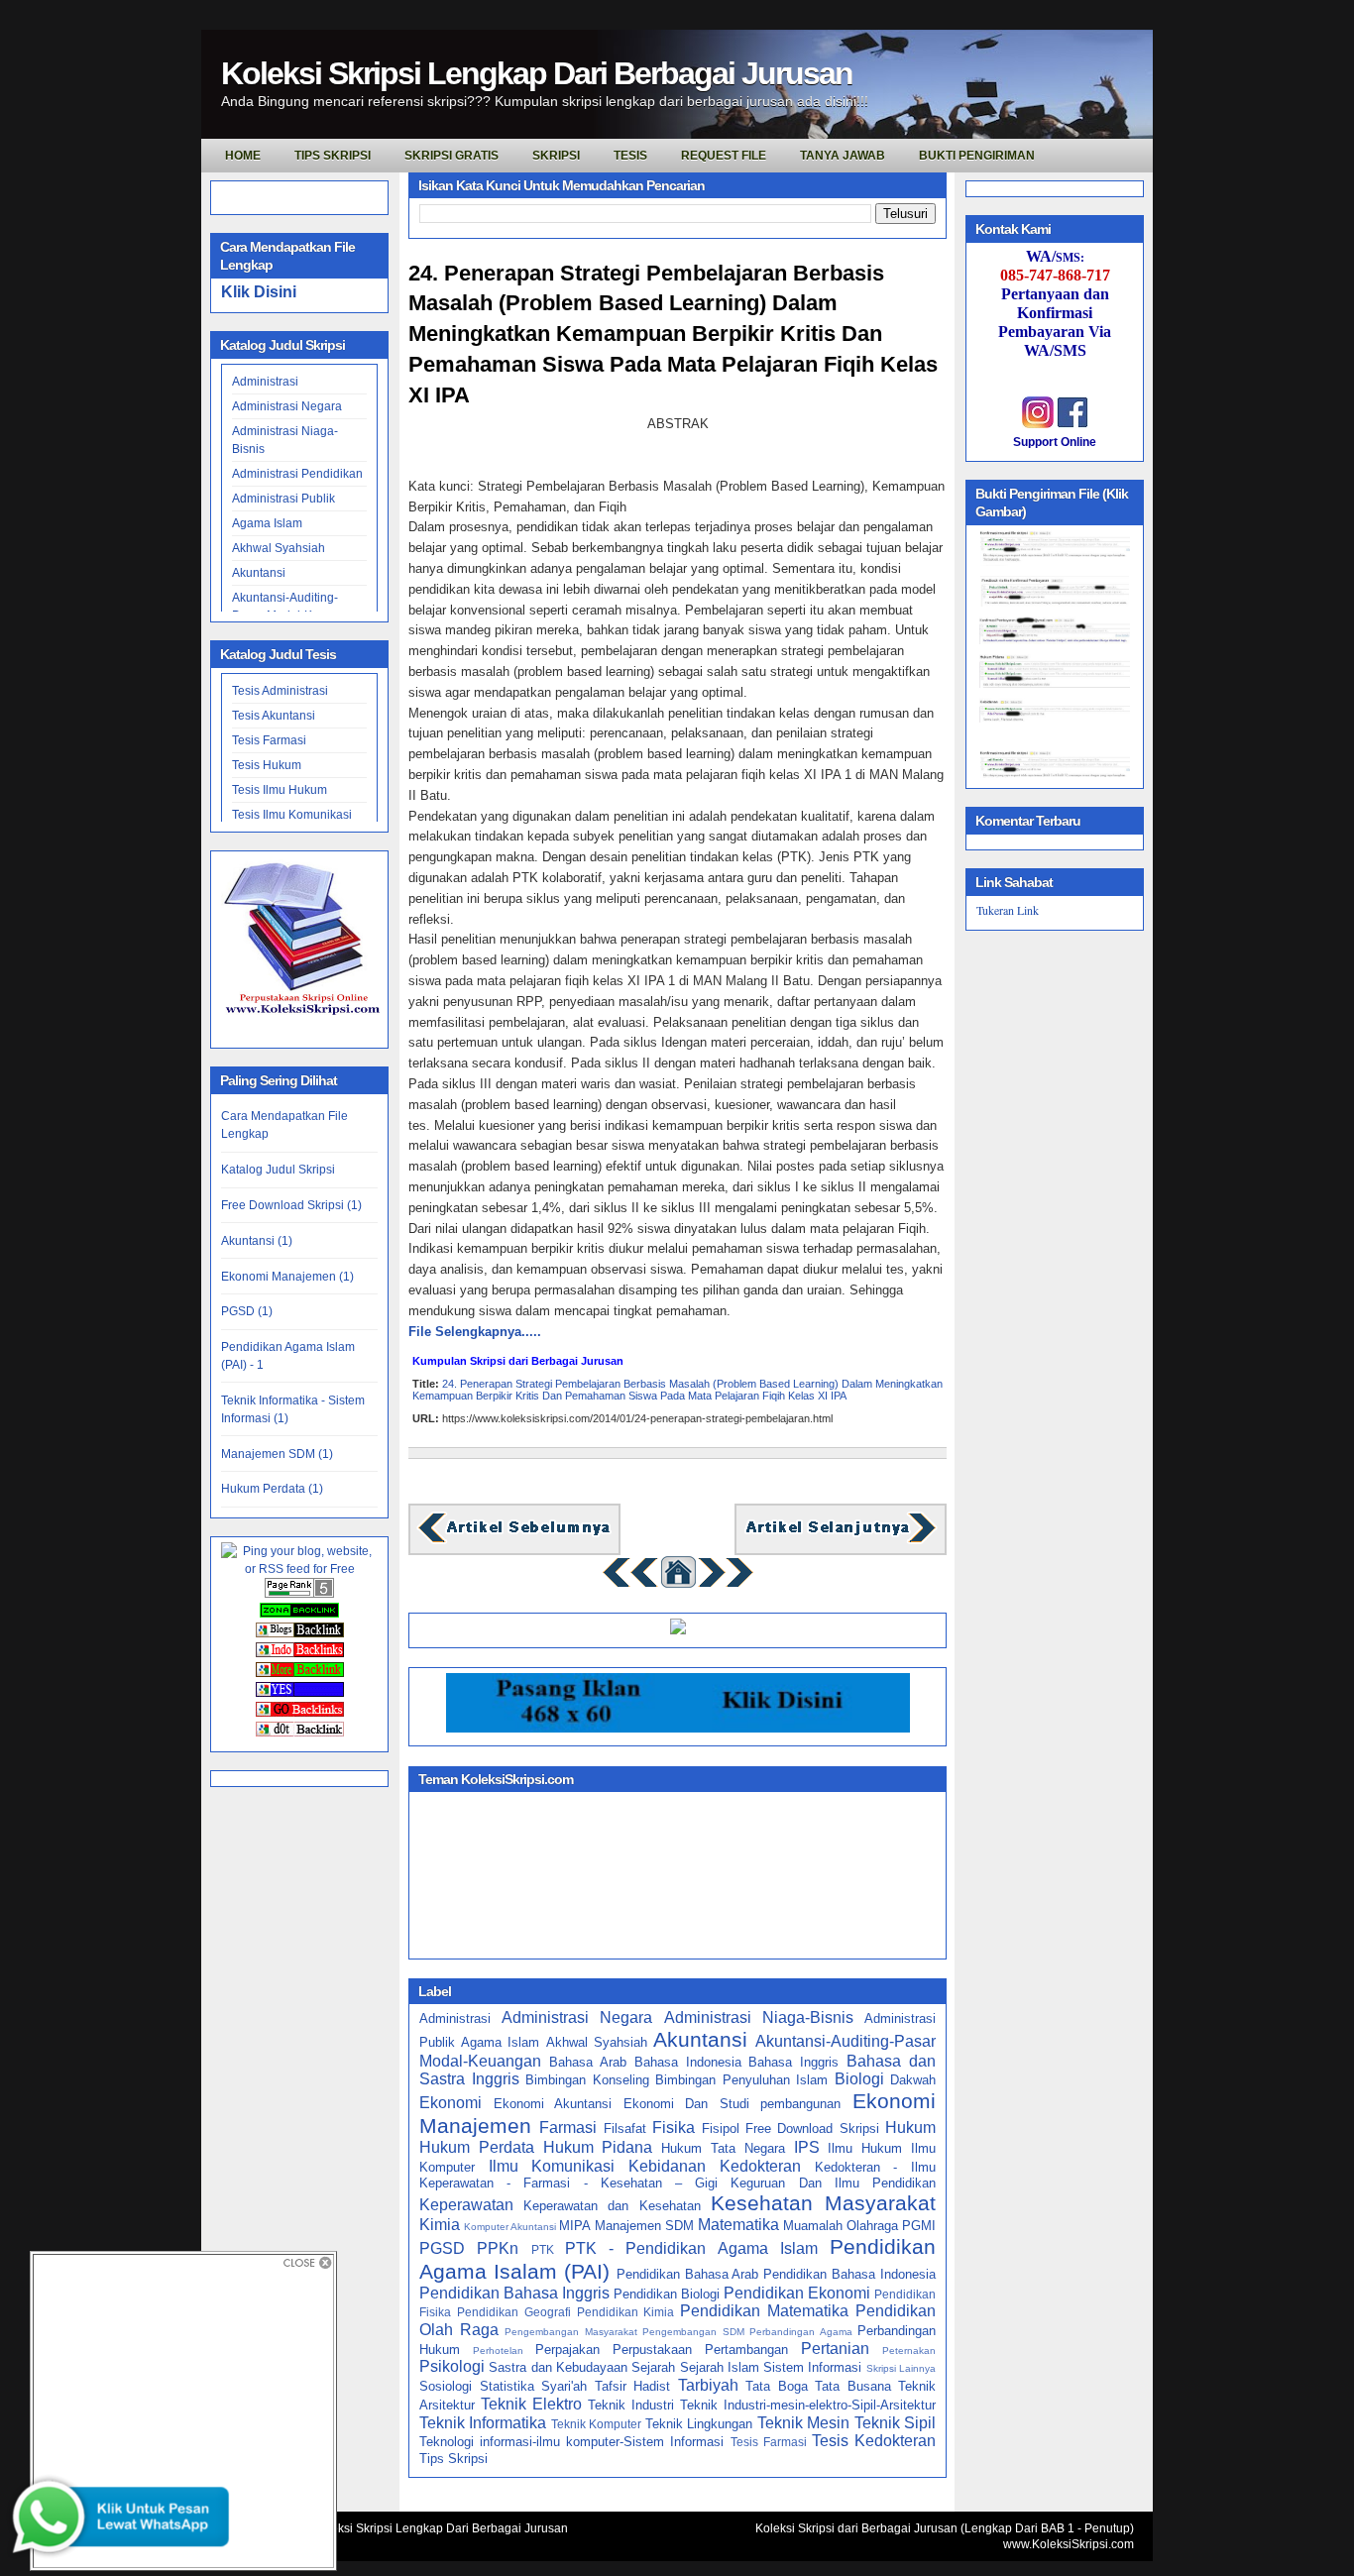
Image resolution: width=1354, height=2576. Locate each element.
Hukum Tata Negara (723, 2148)
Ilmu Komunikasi (552, 2166)
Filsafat (625, 2128)
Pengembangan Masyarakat (571, 2332)
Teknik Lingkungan (699, 2424)
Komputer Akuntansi (510, 2227)
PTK (543, 2249)
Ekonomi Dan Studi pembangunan (733, 2104)
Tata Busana (853, 2386)
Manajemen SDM (644, 2226)
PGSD (442, 2248)
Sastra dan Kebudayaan (558, 2367)
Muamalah (813, 2226)
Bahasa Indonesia (688, 2062)
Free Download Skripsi (812, 2128)
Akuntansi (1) (257, 1241)
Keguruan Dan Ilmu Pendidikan (833, 2183)
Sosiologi (446, 2386)
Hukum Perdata (477, 2147)
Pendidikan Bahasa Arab (688, 2274)
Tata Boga (777, 2386)
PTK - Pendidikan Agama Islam (691, 2248)
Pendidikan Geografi (514, 2312)
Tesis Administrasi (280, 691)
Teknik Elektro (531, 2404)
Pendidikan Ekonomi (797, 2293)
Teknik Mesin (803, 2423)
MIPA (575, 2226)
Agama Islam (267, 523)
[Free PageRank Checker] (299, 1594)
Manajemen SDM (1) (277, 1454)
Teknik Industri (631, 2405)
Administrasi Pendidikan (297, 474)
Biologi (859, 2079)
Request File (724, 156)
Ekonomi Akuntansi (553, 2104)
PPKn (498, 2248)
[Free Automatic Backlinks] (299, 1614)
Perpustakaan (652, 2350)
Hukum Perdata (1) (272, 1489)
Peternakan (909, 2351)
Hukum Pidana (598, 2147)
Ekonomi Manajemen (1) (287, 1277)
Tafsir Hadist (633, 2386)
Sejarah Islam (720, 2367)
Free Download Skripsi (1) (291, 1205)
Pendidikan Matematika (764, 2311)
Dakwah (913, 2080)
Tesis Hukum (267, 765)
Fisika (674, 2128)
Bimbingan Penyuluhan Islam (741, 2080)
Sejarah (653, 2367)
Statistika (507, 2386)
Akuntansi (259, 573)
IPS (807, 2147)
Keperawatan (466, 2205)
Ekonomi (451, 2103)
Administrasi (265, 382)
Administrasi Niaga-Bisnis (759, 2017)
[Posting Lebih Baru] (514, 1541)
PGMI (919, 2226)
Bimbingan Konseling (587, 2080)
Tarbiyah (708, 2385)
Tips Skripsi (333, 156)
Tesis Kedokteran (874, 2441)
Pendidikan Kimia (626, 2312)
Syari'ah (564, 2386)
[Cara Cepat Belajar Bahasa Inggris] (678, 1630)
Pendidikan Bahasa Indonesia (849, 2274)
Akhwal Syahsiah (279, 548)
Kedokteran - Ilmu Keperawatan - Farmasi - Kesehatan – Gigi (677, 2176)
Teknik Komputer (596, 2424)
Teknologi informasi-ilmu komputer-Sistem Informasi (571, 2442)
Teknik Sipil (895, 2423)
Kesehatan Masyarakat (823, 2203)
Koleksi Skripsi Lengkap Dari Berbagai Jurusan (537, 73)
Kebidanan (667, 2166)
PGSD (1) (247, 1311)
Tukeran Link (1008, 910)
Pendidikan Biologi (667, 2294)
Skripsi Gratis (451, 156)
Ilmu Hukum (865, 2148)
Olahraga (872, 2226)
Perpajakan (567, 2350)
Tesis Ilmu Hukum (280, 790)
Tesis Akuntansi (274, 716)
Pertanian (835, 2349)
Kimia (440, 2225)
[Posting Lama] (841, 1541)
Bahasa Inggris (793, 2062)
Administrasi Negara (287, 406)
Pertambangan (746, 2350)
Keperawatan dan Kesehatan (612, 2206)
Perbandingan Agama (801, 2332)
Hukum (910, 2128)
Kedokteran (760, 2166)
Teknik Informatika (483, 2423)
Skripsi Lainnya (901, 2368)
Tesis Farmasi (269, 740)
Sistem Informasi (812, 2367)
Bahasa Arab (588, 2062)
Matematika (738, 2225)
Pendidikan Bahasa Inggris (514, 2293)
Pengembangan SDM (693, 2332)
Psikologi (452, 2366)
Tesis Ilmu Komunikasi (292, 815)
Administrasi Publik (283, 499)
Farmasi (568, 2128)
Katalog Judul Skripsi (278, 1170)
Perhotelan (498, 2351)
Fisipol (721, 2128)
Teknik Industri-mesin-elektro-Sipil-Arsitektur (808, 2405)
